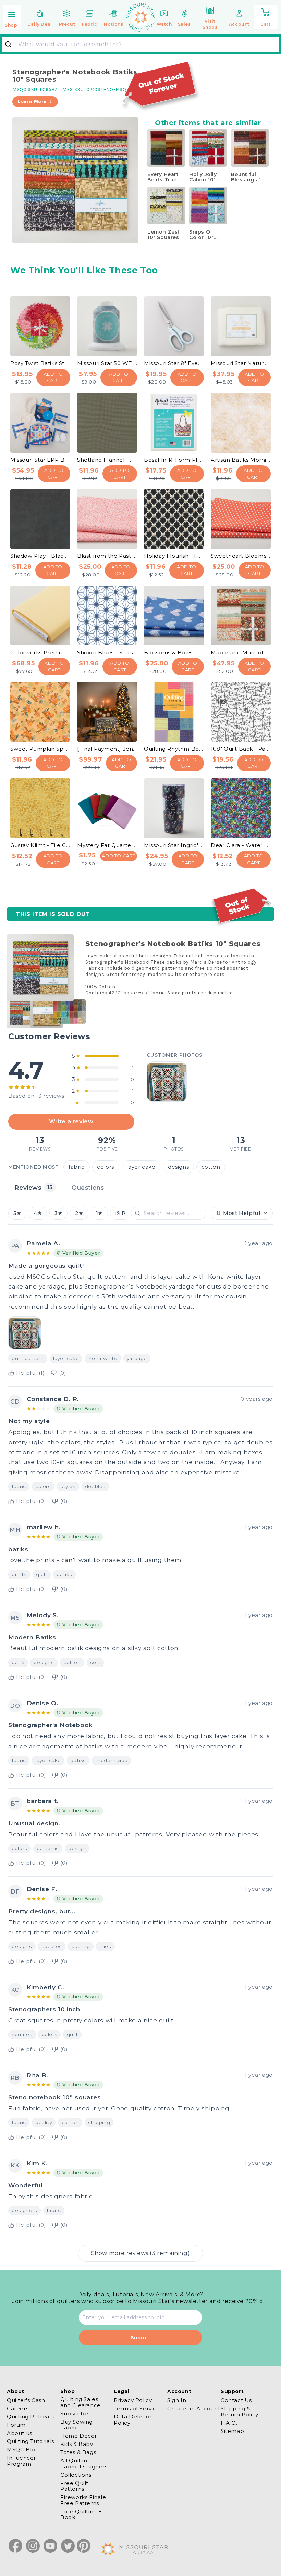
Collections (76, 2475)
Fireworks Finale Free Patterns (83, 2500)
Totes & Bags (78, 2452)
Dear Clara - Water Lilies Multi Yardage (241, 845)
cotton (211, 1167)
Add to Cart (53, 377)
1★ (99, 1213)
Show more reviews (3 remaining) (141, 2253)
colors (106, 1167)
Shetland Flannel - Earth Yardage (107, 460)
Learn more (32, 102)
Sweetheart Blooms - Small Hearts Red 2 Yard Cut (241, 556)
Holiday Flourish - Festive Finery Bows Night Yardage (174, 556)
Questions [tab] (88, 1187)
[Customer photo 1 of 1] (167, 1081)
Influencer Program (21, 2461)
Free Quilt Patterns (74, 2486)
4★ (38, 1213)
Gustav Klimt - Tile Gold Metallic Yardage (40, 845)
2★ (79, 1213)
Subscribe (74, 2414)
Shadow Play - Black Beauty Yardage (40, 556)
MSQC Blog (23, 2449)
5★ (17, 1213)
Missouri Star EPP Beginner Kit (40, 460)
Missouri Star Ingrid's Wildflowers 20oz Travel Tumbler (174, 845)
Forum (16, 2425)
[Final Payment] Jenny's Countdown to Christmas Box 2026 (107, 749)
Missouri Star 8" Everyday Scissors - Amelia (174, 363)
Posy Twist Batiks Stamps (40, 363)
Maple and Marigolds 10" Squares (241, 652)
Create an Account (194, 2408)
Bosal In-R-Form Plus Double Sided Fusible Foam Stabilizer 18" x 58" (174, 460)
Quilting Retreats (30, 2417)
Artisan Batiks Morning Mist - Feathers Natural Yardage (241, 460)
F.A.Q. (229, 2423)
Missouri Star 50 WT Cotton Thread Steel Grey (107, 363)
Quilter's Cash (26, 2400)
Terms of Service (137, 2408)
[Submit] (11, 44)
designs (178, 1167)
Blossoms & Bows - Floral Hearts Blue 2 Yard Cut (174, 652)
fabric (77, 1167)
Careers (18, 2408)
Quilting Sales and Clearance (81, 2402)
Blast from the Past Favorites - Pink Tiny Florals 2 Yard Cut (107, 556)
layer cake (141, 1167)
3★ (58, 1213)
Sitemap (232, 2431)
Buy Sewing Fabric (77, 2425)
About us (20, 2433)
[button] (12, 18)
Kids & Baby (77, 2444)
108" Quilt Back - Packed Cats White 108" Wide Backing (241, 749)
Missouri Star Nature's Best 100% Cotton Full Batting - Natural (241, 363)
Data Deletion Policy (133, 2420)
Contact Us (236, 2400)
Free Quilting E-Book (82, 2514)
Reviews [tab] (33, 1187)
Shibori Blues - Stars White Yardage (107, 652)
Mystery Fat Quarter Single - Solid (107, 845)
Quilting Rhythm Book (174, 749)
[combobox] (140, 44)
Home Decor (79, 2436)
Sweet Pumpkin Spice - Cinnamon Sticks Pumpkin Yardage (40, 749)
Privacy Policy (133, 2400)
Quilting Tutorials (30, 2441)
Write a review (71, 1121)
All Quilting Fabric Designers (84, 2463)
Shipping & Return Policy (240, 2411)
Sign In (177, 2400)
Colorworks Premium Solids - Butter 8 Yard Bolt (40, 652)
